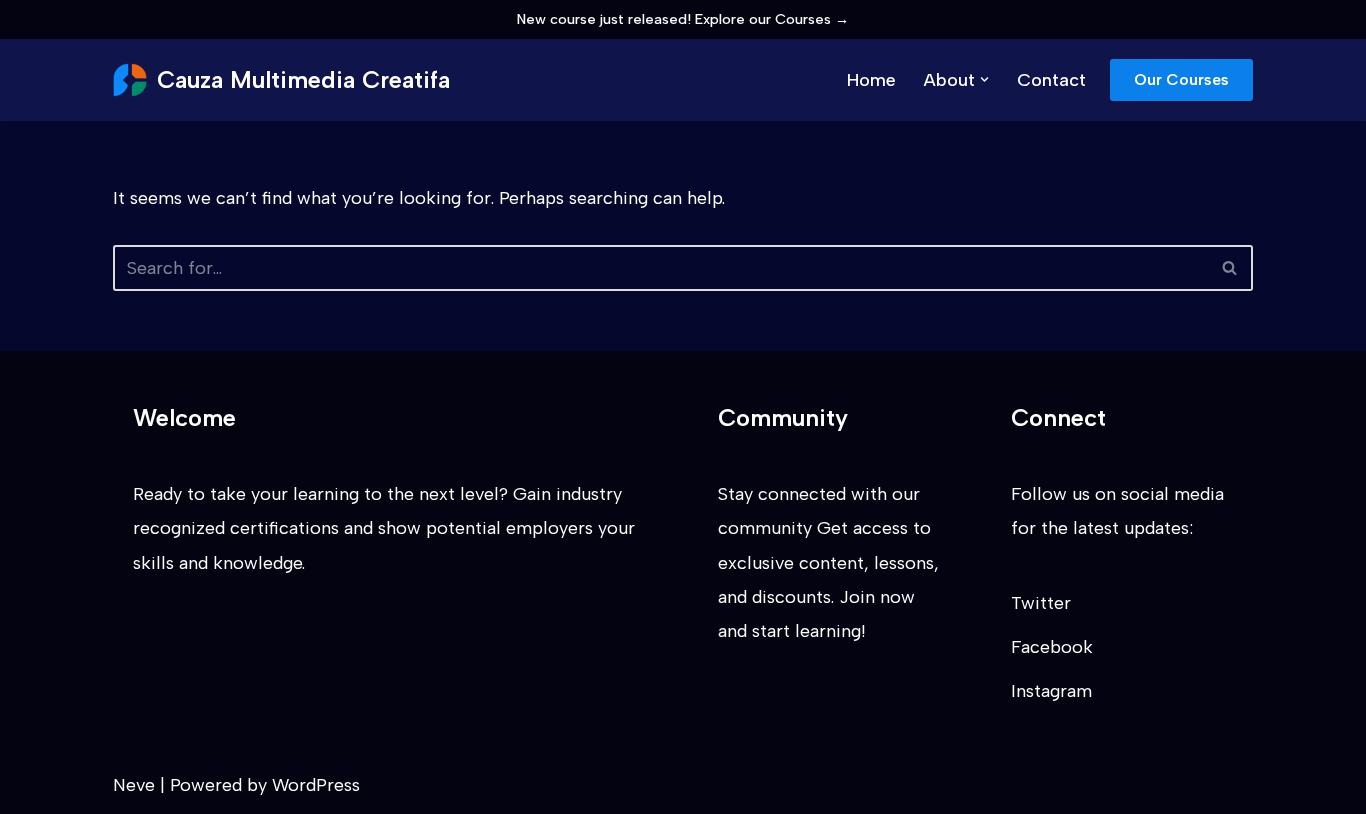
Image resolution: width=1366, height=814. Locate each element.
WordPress (316, 785)
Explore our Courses (772, 19)
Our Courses (1181, 79)
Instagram (1051, 691)
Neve (134, 785)
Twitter (1041, 603)
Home (871, 80)
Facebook (1052, 647)
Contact (1051, 80)
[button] (984, 79)
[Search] (1230, 268)
